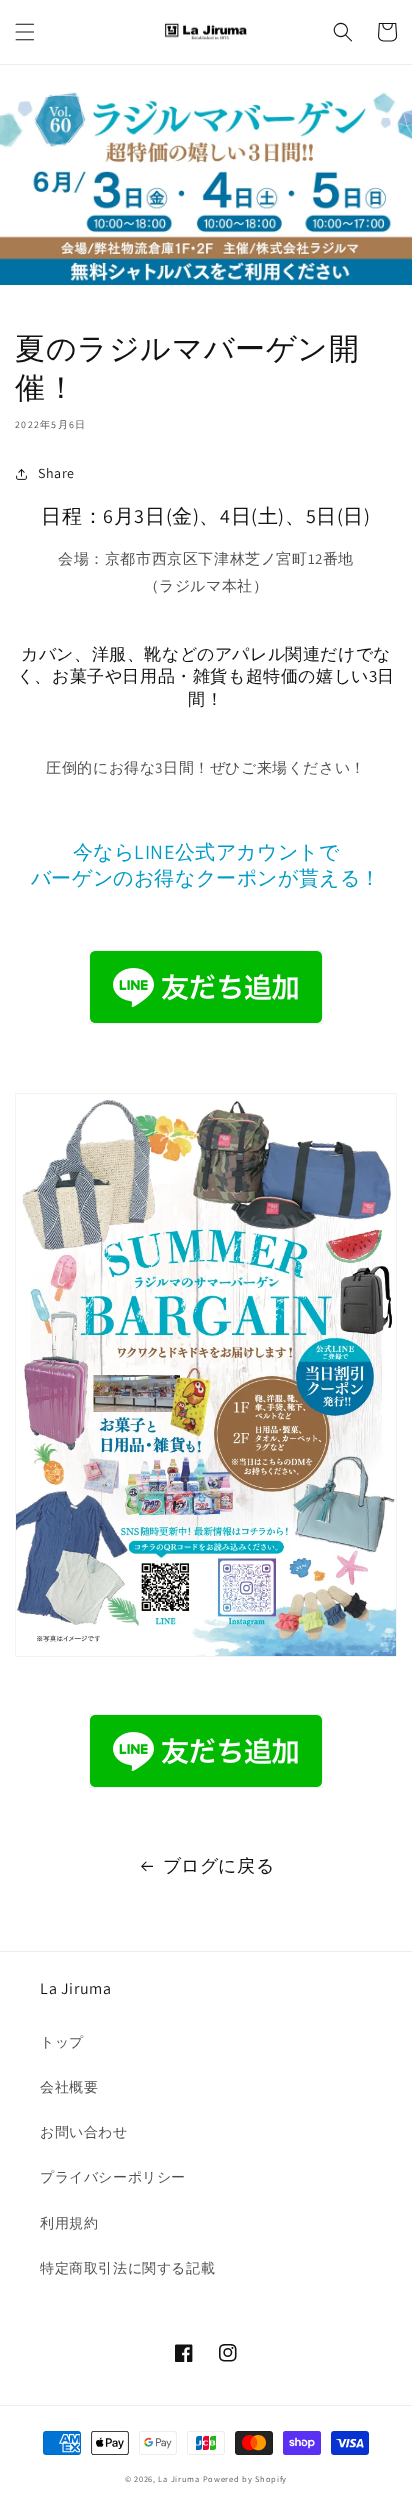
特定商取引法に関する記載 (127, 2268)
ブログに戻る (219, 1865)
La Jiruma (178, 2478)
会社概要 (69, 2087)
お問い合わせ (84, 2132)
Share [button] (56, 473)
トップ (62, 2042)
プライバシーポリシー (113, 2177)
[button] (25, 32)
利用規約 (69, 2223)
